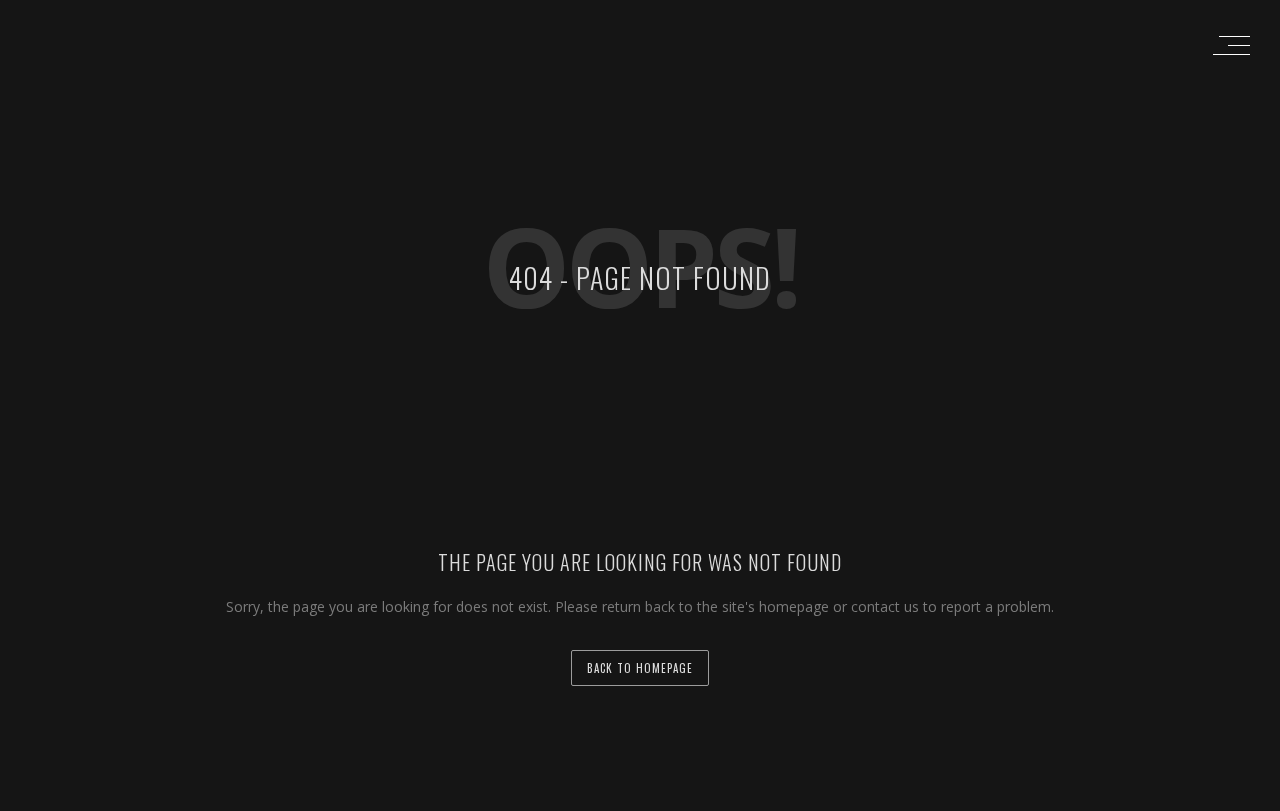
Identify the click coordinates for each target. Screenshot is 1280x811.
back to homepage (640, 668)
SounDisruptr (774, 793)
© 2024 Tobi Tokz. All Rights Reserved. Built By (602, 793)
